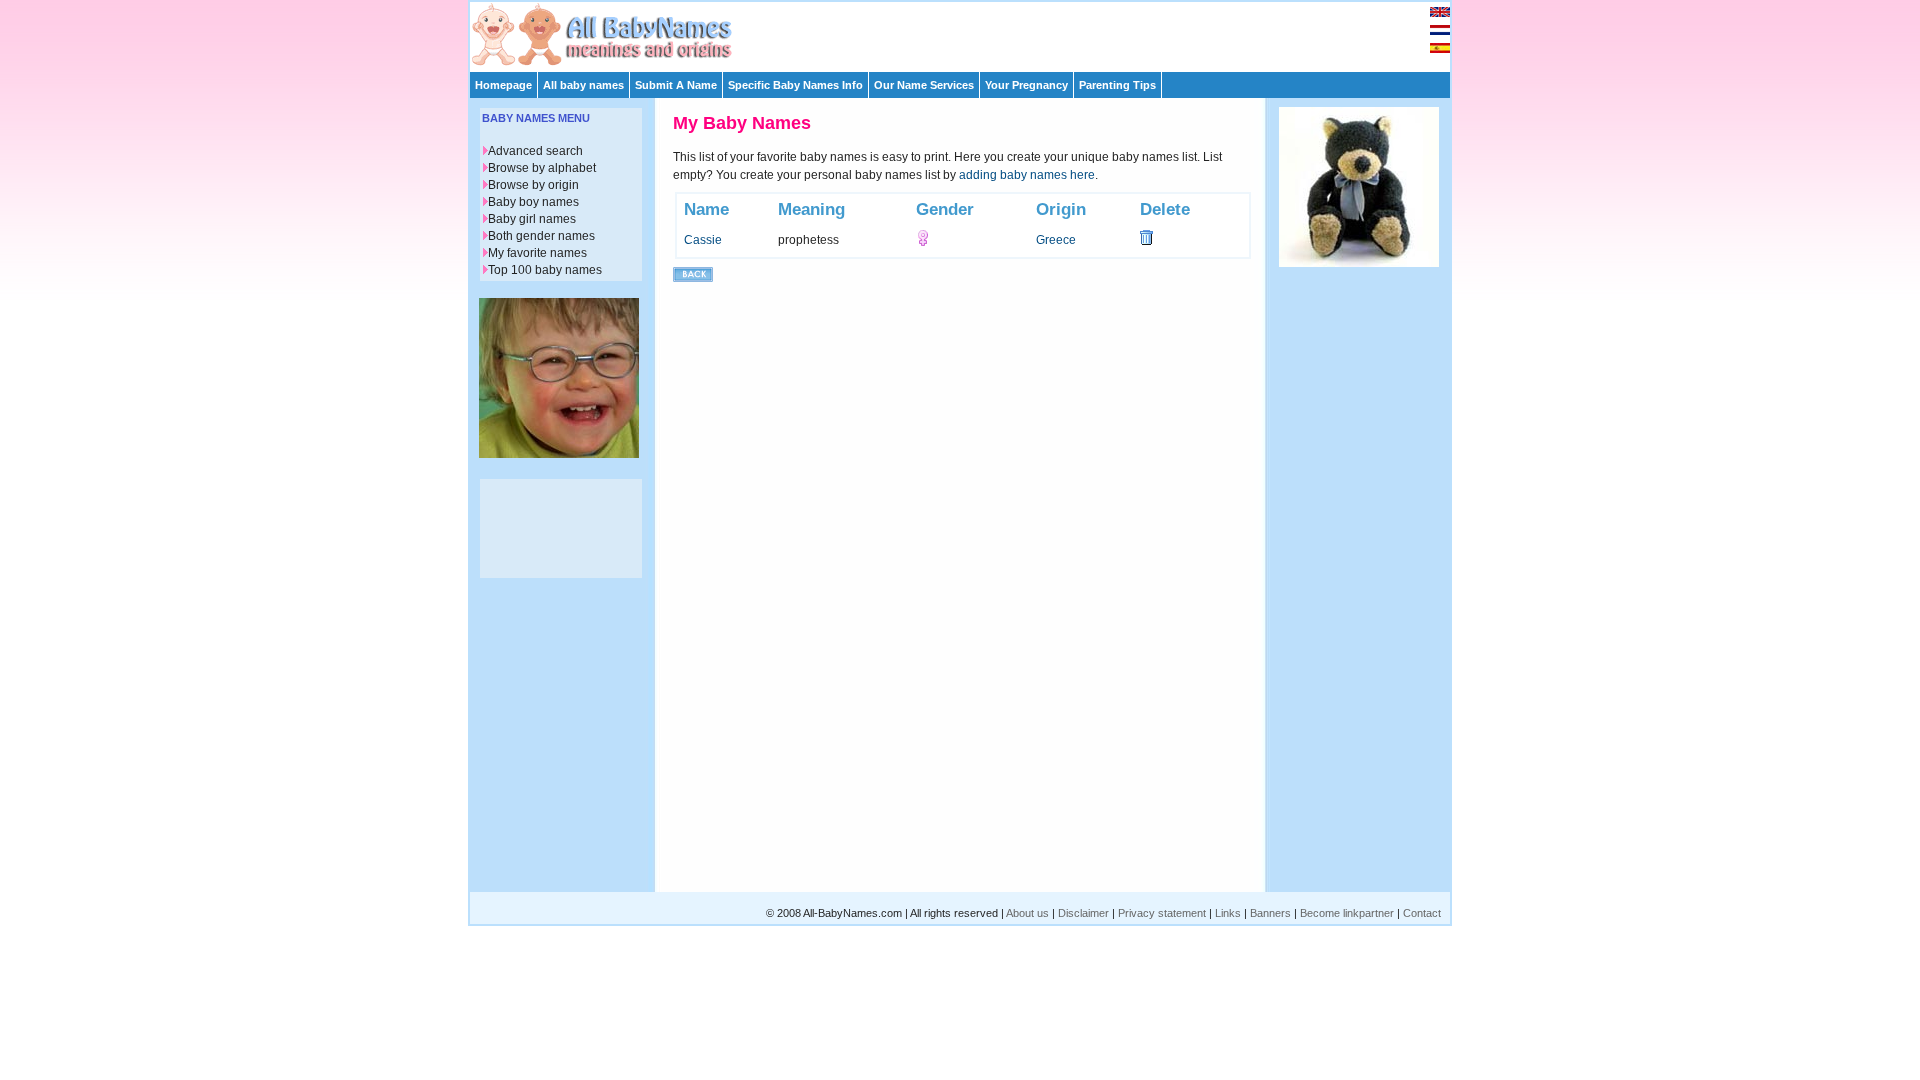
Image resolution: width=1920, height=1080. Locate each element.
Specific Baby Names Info (795, 85)
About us (1027, 913)
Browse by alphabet (542, 168)
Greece (1056, 240)
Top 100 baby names (545, 270)
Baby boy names (533, 202)
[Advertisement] (969, 32)
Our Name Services (924, 85)
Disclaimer (1083, 913)
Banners (1270, 913)
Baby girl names (532, 219)
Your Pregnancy (1026, 85)
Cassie (703, 240)
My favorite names (537, 253)
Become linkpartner (1347, 913)
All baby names (583, 85)
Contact (1422, 913)
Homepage (503, 85)
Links (1228, 913)
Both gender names (541, 236)
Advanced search (535, 151)
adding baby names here (1027, 175)
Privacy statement (1162, 913)
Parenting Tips (1117, 85)
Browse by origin (533, 185)
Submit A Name (676, 85)
